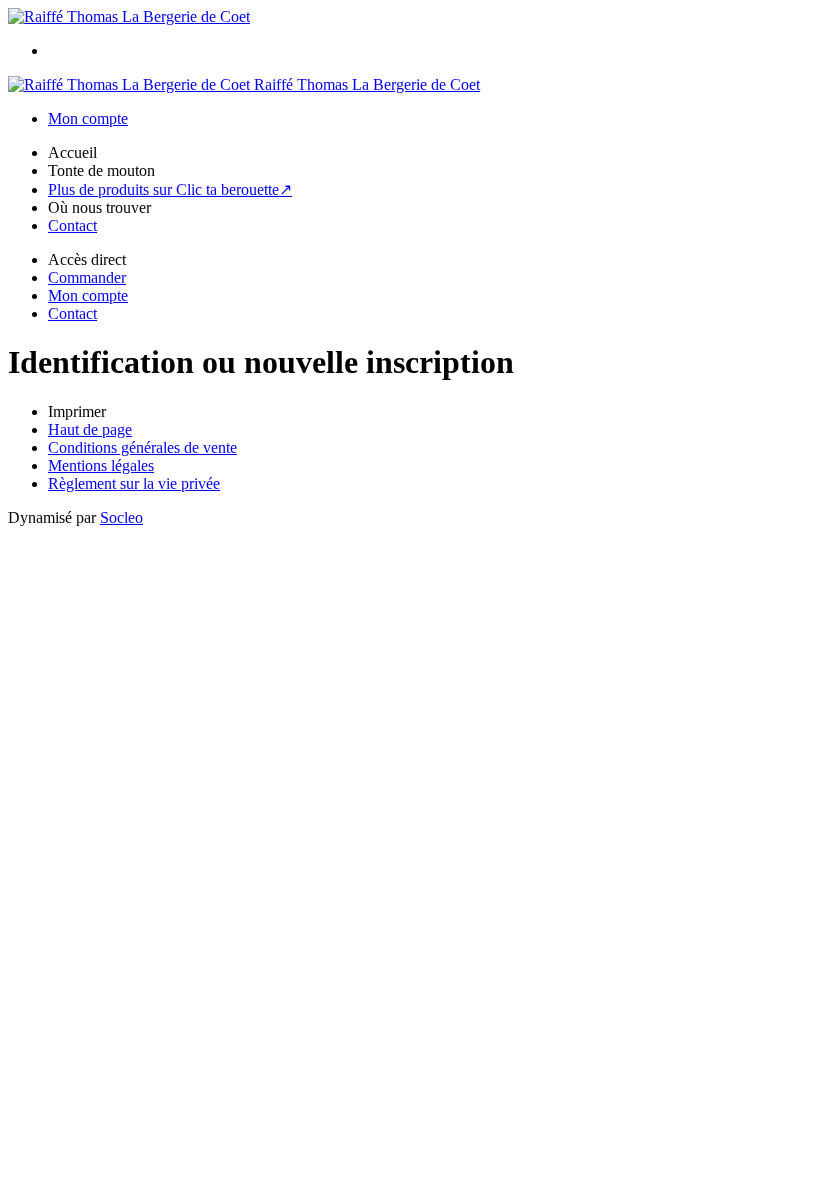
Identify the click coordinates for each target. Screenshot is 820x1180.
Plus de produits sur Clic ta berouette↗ (170, 189)
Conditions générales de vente (142, 447)
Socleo (121, 517)
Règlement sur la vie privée (134, 483)
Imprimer (77, 411)
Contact (72, 225)
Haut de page (90, 429)
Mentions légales (101, 465)
